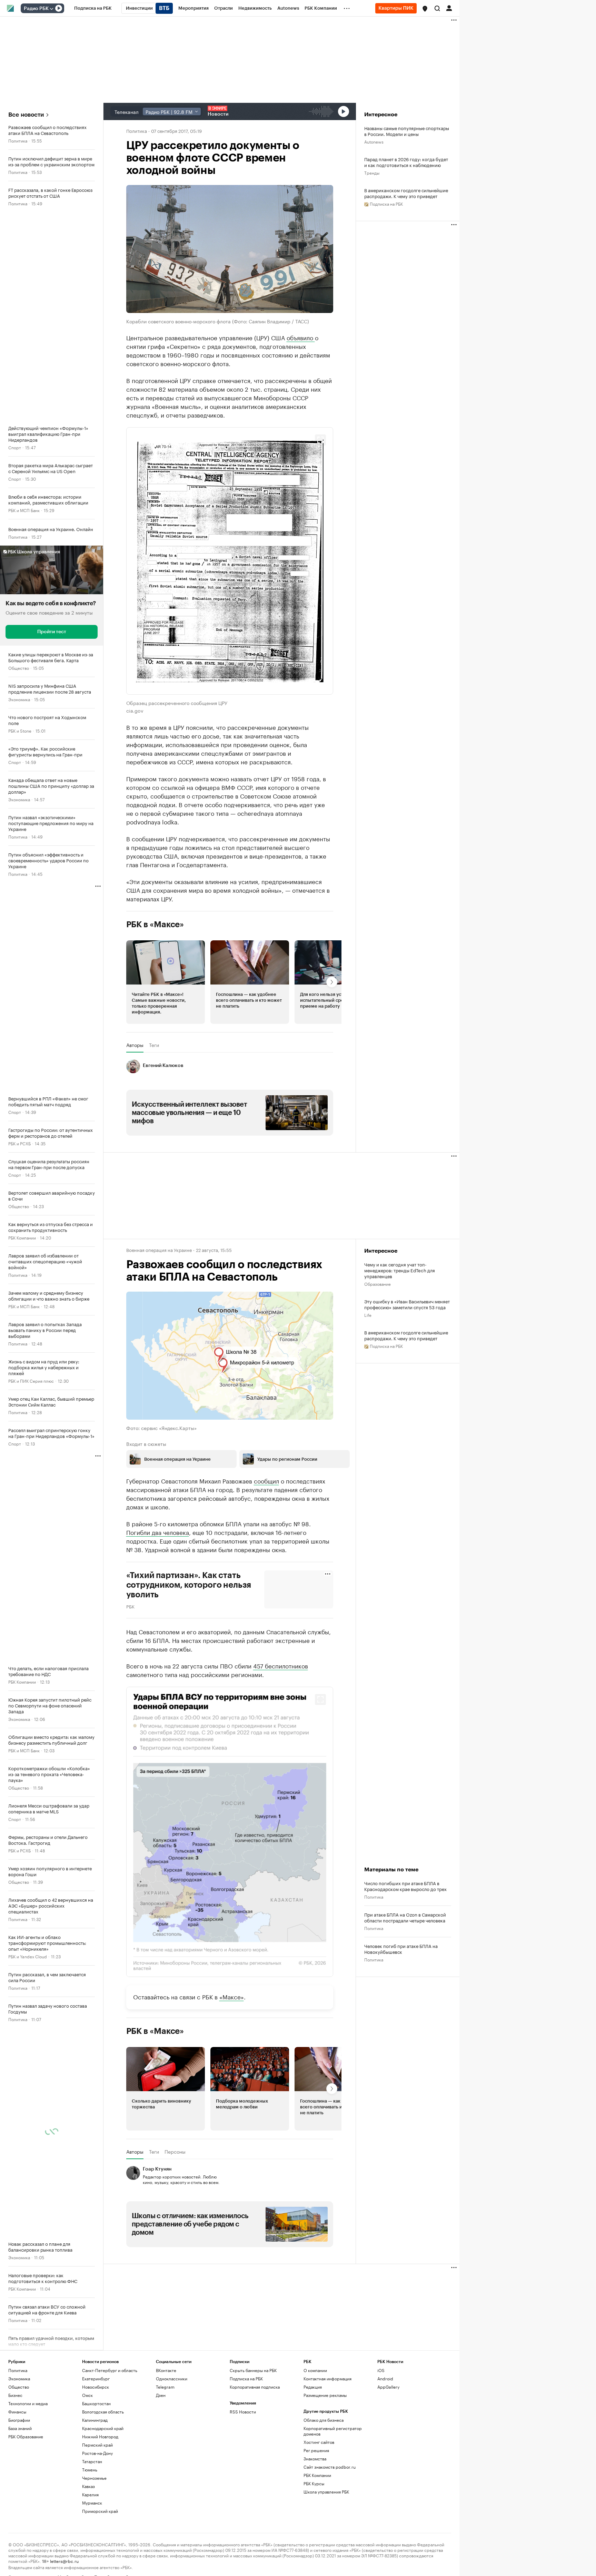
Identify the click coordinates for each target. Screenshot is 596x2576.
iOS (381, 2370)
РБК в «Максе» (155, 924)
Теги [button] (154, 1045)
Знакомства (315, 2458)
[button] (425, 9)
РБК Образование (26, 2436)
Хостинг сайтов (319, 2442)
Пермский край (97, 2444)
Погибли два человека (158, 1531)
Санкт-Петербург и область (110, 2370)
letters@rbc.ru (64, 2560)
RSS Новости (243, 2411)
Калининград (95, 2420)
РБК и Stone (20, 730)
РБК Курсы (314, 2483)
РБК (130, 1606)
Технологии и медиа (28, 2403)
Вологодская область (103, 2411)
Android (385, 2378)
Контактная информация (327, 2378)
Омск (87, 2395)
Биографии (19, 2420)
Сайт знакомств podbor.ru (330, 2466)
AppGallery (388, 2386)
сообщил (266, 1480)
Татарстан (92, 2461)
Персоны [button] (175, 2151)
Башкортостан (96, 2403)
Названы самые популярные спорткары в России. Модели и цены (407, 131)
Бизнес (15, 2395)
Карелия (90, 2494)
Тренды (372, 172)
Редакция (313, 2386)
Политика (18, 140)
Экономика (19, 699)
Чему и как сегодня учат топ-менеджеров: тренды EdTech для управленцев (400, 1270)
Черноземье (94, 2477)
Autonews (374, 141)
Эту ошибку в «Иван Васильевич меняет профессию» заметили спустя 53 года (407, 1304)
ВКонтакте (166, 2370)
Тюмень (90, 2469)
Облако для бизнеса (324, 2420)
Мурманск (92, 2502)
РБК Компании (22, 1237)
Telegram (165, 2386)
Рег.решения (316, 2450)
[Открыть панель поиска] (437, 8)
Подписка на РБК (246, 2378)
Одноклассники (172, 2378)
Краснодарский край (103, 2428)
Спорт (15, 447)
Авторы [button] (135, 1045)
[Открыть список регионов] (425, 9)
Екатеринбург (96, 2378)
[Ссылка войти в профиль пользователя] (449, 8)
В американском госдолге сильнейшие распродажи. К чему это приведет (406, 193)
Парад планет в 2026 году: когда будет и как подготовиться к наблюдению (406, 162)
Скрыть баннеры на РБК (253, 2370)
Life (368, 1315)
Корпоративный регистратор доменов (333, 2431)
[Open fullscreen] (320, 440)
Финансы (17, 2411)
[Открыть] (51, 9)
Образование (378, 1284)
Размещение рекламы (325, 2395)
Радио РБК (36, 9)
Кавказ (88, 2486)
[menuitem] (93, 8)
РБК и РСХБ (19, 1143)
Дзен (161, 2395)
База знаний (20, 2428)
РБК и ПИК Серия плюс (31, 1380)
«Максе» (232, 1996)
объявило (301, 337)
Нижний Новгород (100, 2436)
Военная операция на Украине (159, 1250)
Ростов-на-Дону (97, 2453)
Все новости (26, 115)
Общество (19, 668)
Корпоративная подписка (255, 2386)
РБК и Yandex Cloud (28, 1956)
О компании (315, 2370)
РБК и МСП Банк (24, 510)
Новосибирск (96, 2386)
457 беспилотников (281, 1665)
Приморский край (100, 2511)
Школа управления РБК (326, 2491)
